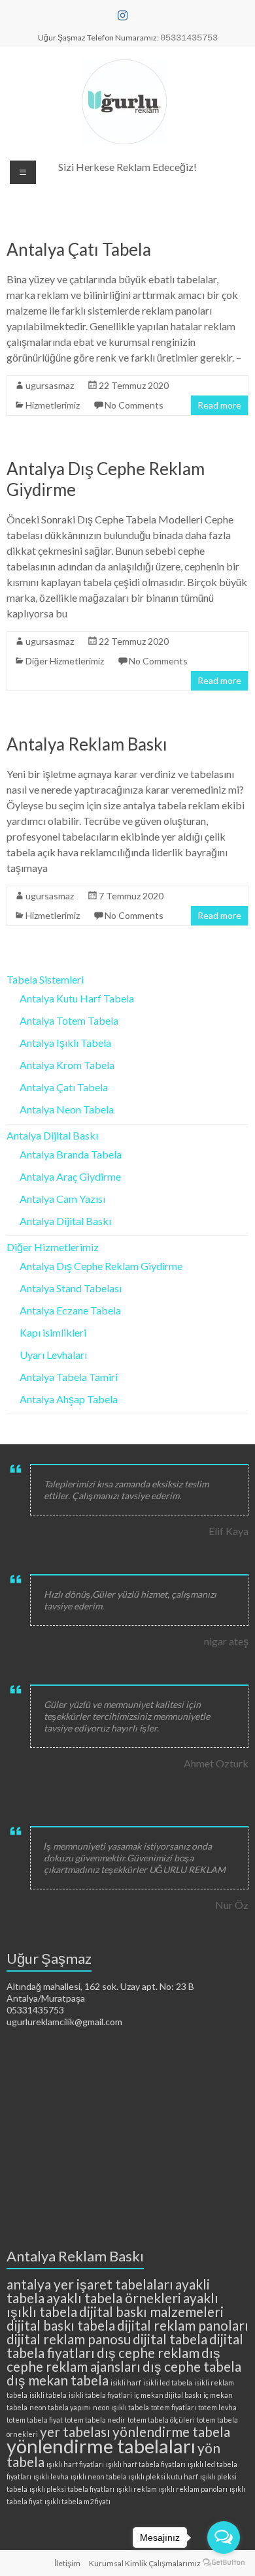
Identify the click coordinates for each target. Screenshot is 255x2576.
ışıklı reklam (137, 2489)
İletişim (67, 2563)
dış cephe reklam (148, 2352)
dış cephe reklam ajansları (113, 2359)
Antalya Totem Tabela (69, 1020)
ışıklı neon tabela (99, 2476)
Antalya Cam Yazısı (62, 1199)
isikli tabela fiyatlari (100, 2395)
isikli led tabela (168, 2382)
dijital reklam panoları (183, 2325)
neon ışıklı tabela (121, 2407)
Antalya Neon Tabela (67, 1109)
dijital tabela (170, 2339)
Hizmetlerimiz (53, 405)
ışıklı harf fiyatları (75, 2464)
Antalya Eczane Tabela (70, 1310)
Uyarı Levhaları (53, 1355)
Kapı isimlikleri (53, 1332)
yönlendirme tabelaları (101, 2446)
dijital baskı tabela (61, 2325)
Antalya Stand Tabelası (71, 1288)
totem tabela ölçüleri (161, 2420)
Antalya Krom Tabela (67, 1065)
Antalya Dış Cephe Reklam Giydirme (101, 1266)
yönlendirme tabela (171, 2431)
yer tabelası (75, 2431)
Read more (219, 405)
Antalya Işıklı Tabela (65, 1043)
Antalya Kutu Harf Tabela (77, 998)
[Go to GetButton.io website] (224, 2563)
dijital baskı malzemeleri (151, 2311)
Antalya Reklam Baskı (87, 744)
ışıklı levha (51, 2476)
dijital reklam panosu (69, 2339)
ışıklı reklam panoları (193, 2489)
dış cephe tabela (192, 2366)
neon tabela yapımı (60, 2407)
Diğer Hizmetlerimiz (65, 661)
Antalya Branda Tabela (71, 1154)
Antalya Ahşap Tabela (69, 1399)
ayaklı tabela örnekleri (114, 2298)
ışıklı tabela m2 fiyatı (77, 2501)
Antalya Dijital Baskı (52, 1135)
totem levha (217, 2407)
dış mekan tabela (58, 2380)
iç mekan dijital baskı (168, 2395)
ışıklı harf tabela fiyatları (146, 2464)
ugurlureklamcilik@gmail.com (64, 2022)
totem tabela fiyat (35, 2420)
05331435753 (35, 2010)
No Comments (134, 405)
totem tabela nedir (95, 2420)
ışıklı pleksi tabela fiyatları (72, 2489)
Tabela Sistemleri (45, 979)
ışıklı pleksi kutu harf (163, 2476)
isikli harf (126, 2382)
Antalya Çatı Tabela (79, 249)
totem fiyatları (174, 2407)
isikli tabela (48, 2395)
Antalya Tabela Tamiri (69, 1377)
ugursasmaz (50, 385)
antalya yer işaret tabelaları (90, 2284)
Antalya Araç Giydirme (70, 1176)
